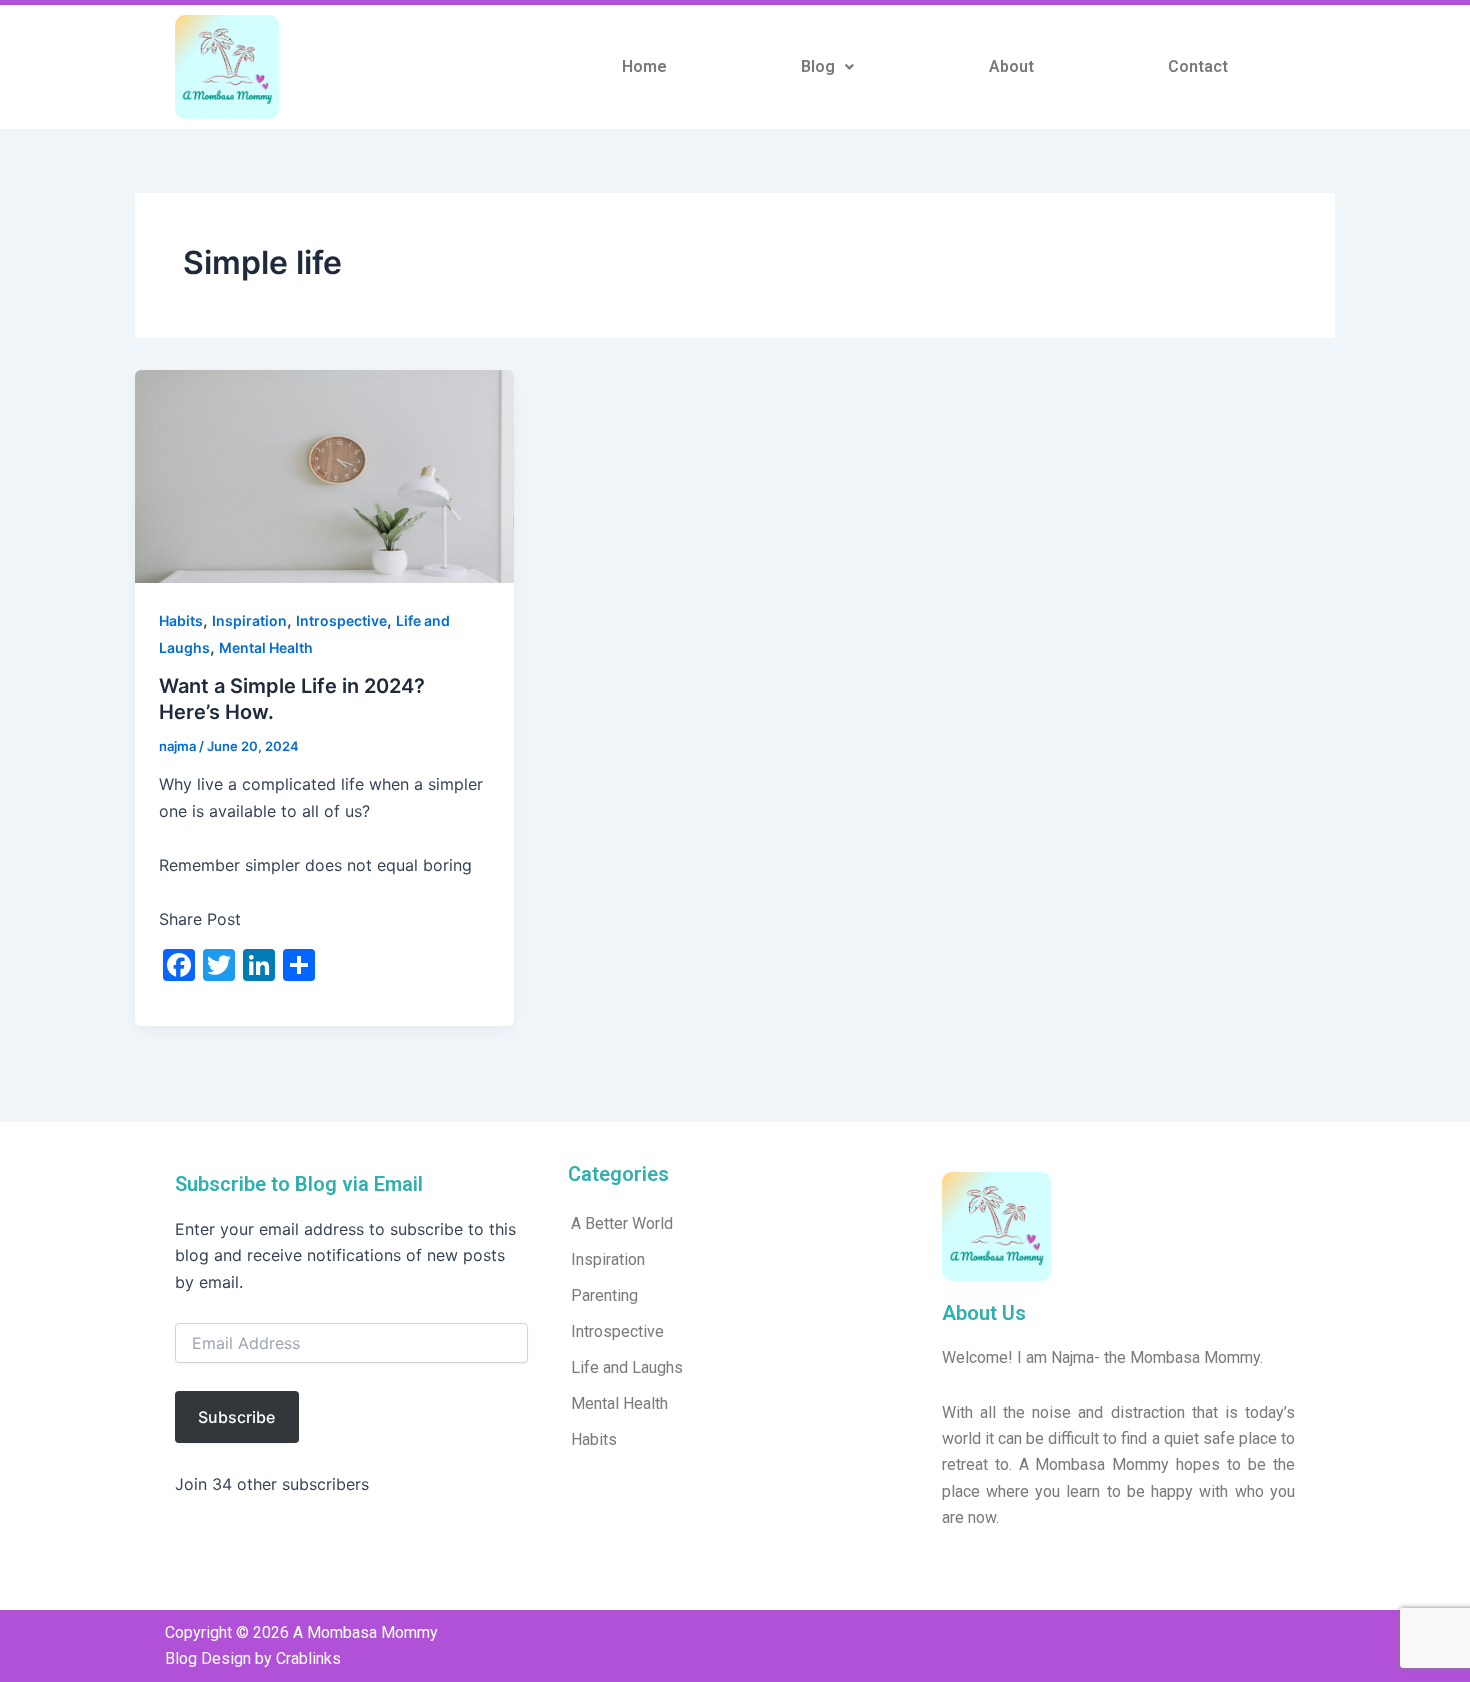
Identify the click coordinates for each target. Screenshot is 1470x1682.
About (1011, 66)
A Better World (622, 1223)
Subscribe (236, 1417)
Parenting (604, 1295)
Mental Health (266, 647)
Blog (818, 66)
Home (644, 66)
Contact (1198, 66)
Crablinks (308, 1658)
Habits (181, 620)
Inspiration (249, 620)
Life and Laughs (627, 1367)
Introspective (341, 620)
